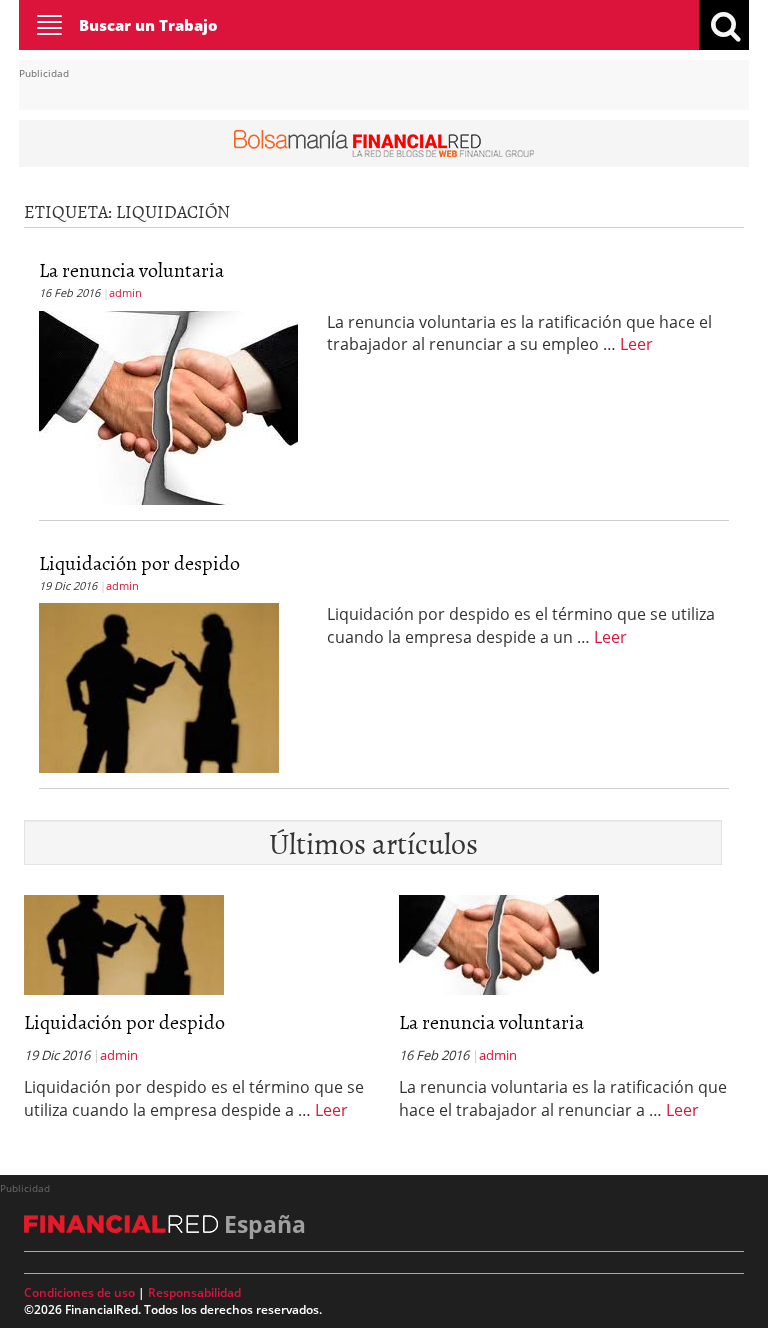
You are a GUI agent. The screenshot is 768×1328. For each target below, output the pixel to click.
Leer (636, 344)
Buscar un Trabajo (148, 25)
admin (125, 292)
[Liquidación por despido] (159, 686)
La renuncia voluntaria (131, 269)
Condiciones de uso (79, 1292)
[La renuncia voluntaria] (168, 406)
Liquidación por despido (139, 562)
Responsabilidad (194, 1292)
